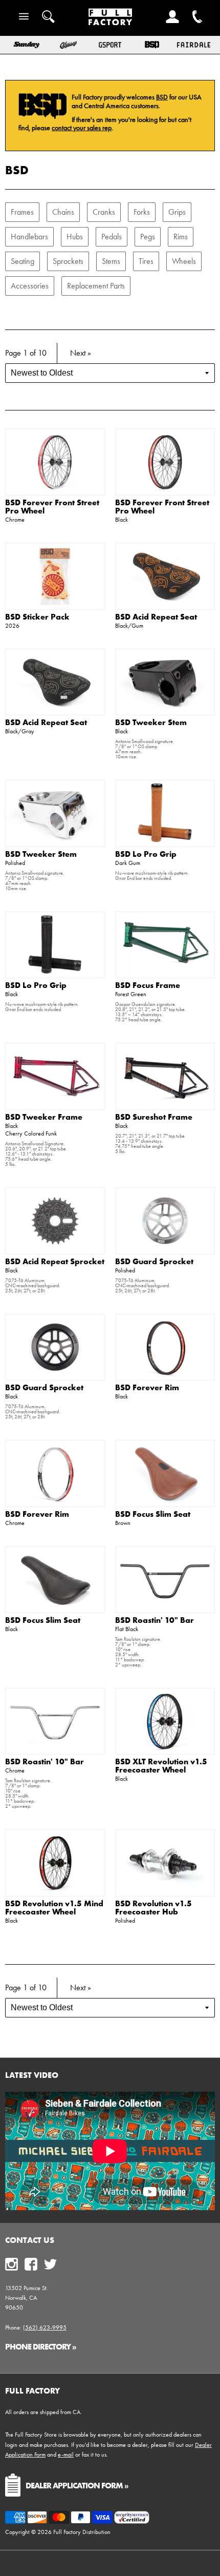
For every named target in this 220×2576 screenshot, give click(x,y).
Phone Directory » (41, 2346)
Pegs (148, 236)
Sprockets (68, 261)
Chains (63, 212)
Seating (23, 261)
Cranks (104, 212)
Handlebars (29, 236)
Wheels (184, 261)
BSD (162, 97)
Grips (177, 212)
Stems (111, 261)
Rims (181, 236)
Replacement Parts (96, 286)
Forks (142, 212)
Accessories (30, 286)
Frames (22, 212)
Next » (81, 353)
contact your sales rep (82, 128)
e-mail (66, 2455)
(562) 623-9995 (45, 2327)
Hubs (75, 236)
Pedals (112, 236)
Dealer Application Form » (77, 2485)
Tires (146, 261)
